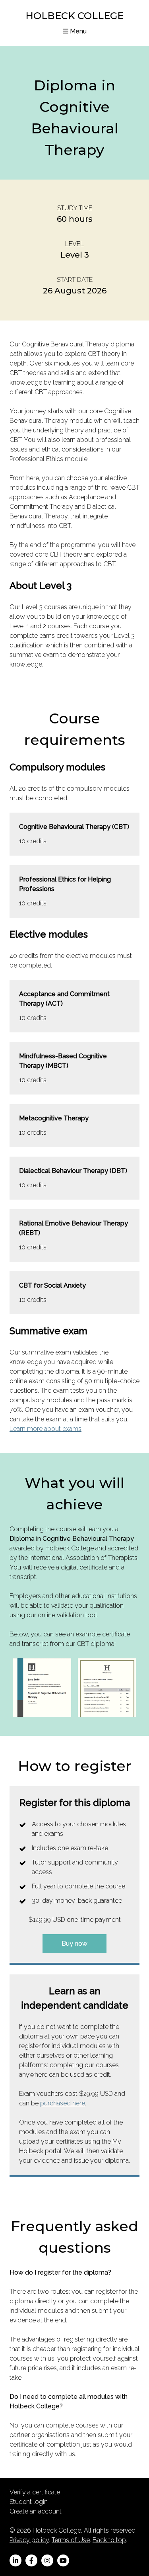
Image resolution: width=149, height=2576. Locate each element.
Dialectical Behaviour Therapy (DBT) (73, 1171)
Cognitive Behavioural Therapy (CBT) (74, 827)
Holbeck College (74, 16)
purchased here (63, 2103)
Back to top (109, 2540)
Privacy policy (29, 2540)
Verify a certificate (35, 2492)
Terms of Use (71, 2540)
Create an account (36, 2511)
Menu (77, 31)
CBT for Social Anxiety (52, 1285)
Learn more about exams (45, 1429)
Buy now (74, 1944)
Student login (29, 2502)
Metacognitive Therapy (54, 1118)
